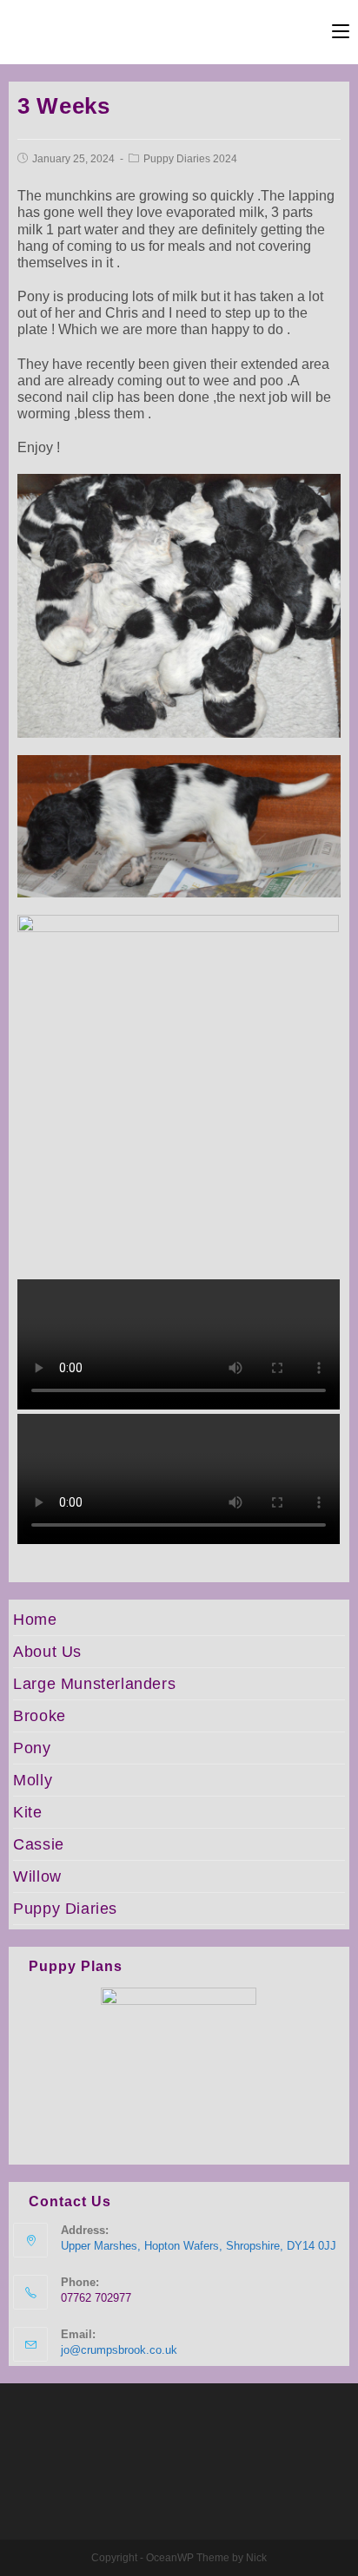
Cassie (39, 1844)
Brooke (40, 1716)
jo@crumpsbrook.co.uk (119, 2350)
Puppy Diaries (65, 1909)
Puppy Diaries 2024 (190, 159)
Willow (37, 1876)
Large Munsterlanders (94, 1684)
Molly (33, 1780)
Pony (32, 1748)
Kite (27, 1812)
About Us (47, 1652)
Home (35, 1620)
